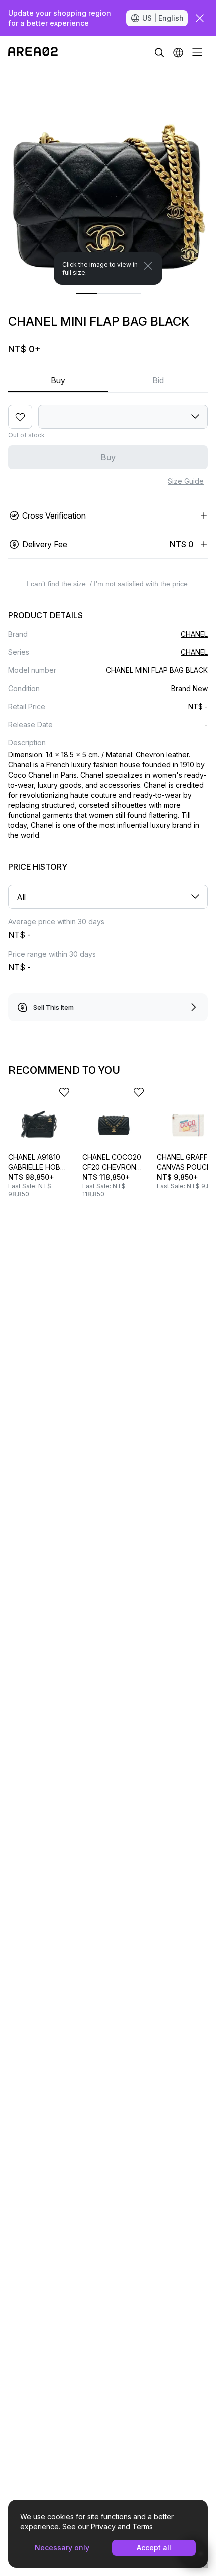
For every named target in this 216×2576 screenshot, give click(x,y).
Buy (58, 380)
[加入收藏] (20, 417)
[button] (178, 52)
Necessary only (62, 2548)
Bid (158, 380)
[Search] (159, 52)
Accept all (154, 2548)
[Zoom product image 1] (108, 177)
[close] (200, 18)
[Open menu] (197, 52)
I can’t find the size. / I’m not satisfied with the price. (108, 584)
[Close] (148, 266)
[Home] (33, 52)
